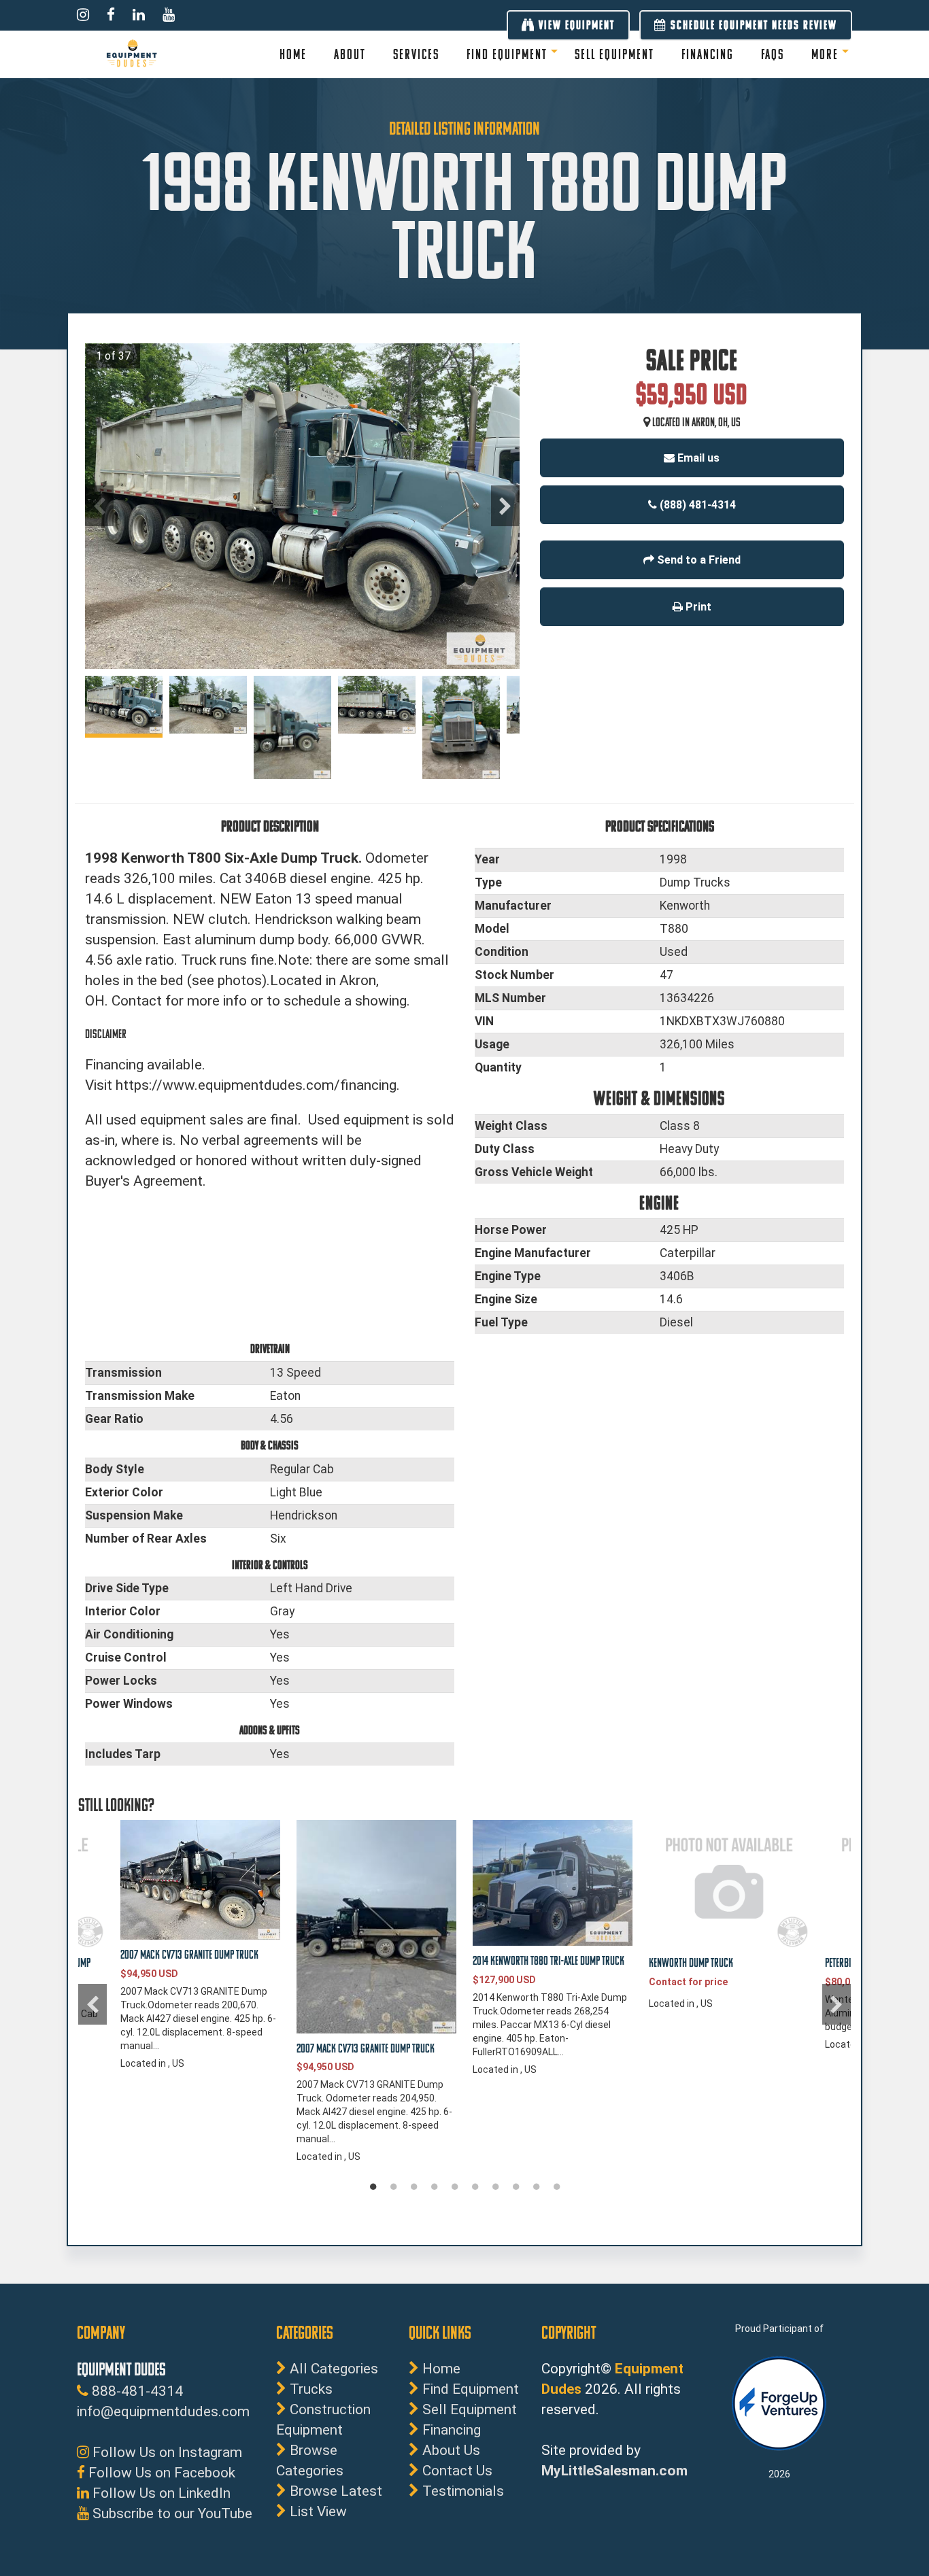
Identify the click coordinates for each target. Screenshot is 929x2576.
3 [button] (413, 2187)
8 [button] (516, 2187)
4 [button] (434, 2187)
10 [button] (556, 2187)
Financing (452, 2430)
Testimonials (463, 2491)
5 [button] (454, 2187)
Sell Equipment (470, 2409)
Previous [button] (99, 506)
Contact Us (457, 2471)
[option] (302, 506)
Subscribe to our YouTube (171, 2513)
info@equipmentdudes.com (163, 2411)
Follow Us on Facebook (160, 2473)
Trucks (311, 2389)
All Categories (334, 2369)
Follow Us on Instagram (166, 2452)
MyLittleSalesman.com (614, 2471)
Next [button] (505, 506)
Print (697, 607)
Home (441, 2369)
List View (318, 2511)
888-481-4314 (136, 2391)
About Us (451, 2450)
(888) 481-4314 (696, 505)
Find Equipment (507, 54)
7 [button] (495, 2187)
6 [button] (475, 2187)
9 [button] (536, 2187)
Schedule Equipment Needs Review (752, 25)
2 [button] (393, 2187)
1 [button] (373, 2187)
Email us (697, 458)
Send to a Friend (697, 560)
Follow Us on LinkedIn (160, 2493)
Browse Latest (336, 2491)
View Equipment (575, 25)
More (825, 54)
